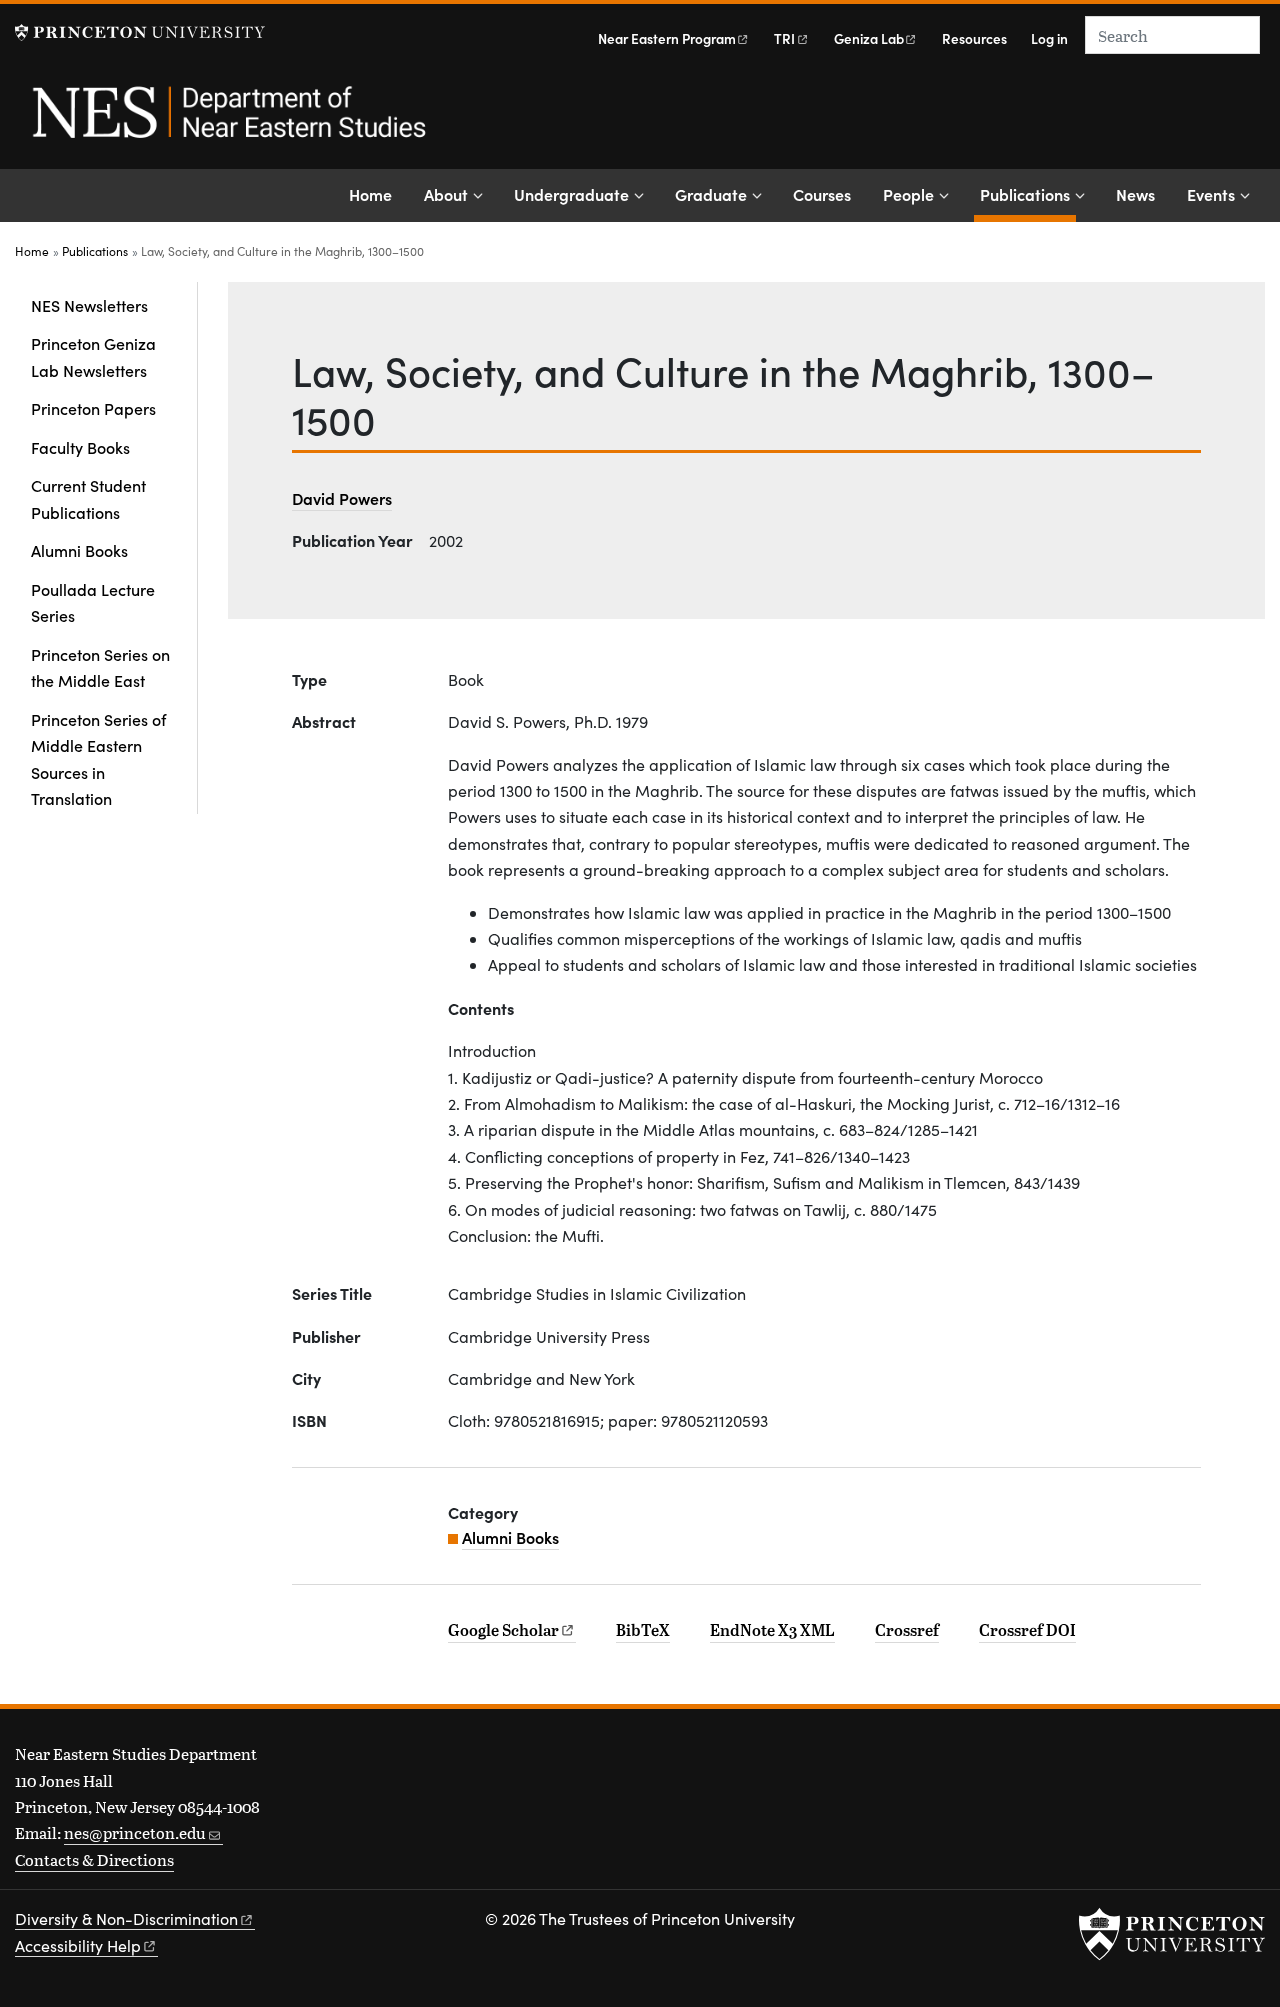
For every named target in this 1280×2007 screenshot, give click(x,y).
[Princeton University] (140, 32)
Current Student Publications (88, 498)
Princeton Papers (93, 408)
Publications (1028, 193)
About (446, 194)
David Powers (342, 498)
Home (370, 194)
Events (1211, 194)
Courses (822, 194)
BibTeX (643, 1630)
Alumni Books (79, 550)
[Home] (227, 123)
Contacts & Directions (94, 1859)
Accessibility (78, 1945)
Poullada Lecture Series (93, 602)
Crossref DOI (1027, 1630)
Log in (1049, 38)
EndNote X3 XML (772, 1630)
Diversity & (126, 1918)
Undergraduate (571, 194)
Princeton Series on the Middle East (100, 667)
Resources (974, 38)
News (1135, 194)
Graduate (711, 194)
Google (503, 1630)
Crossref (907, 1630)
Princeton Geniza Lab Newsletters (93, 356)
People (908, 194)
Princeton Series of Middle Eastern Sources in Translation (98, 758)
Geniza (869, 38)
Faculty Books (80, 447)
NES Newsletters (89, 305)
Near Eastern (667, 38)
